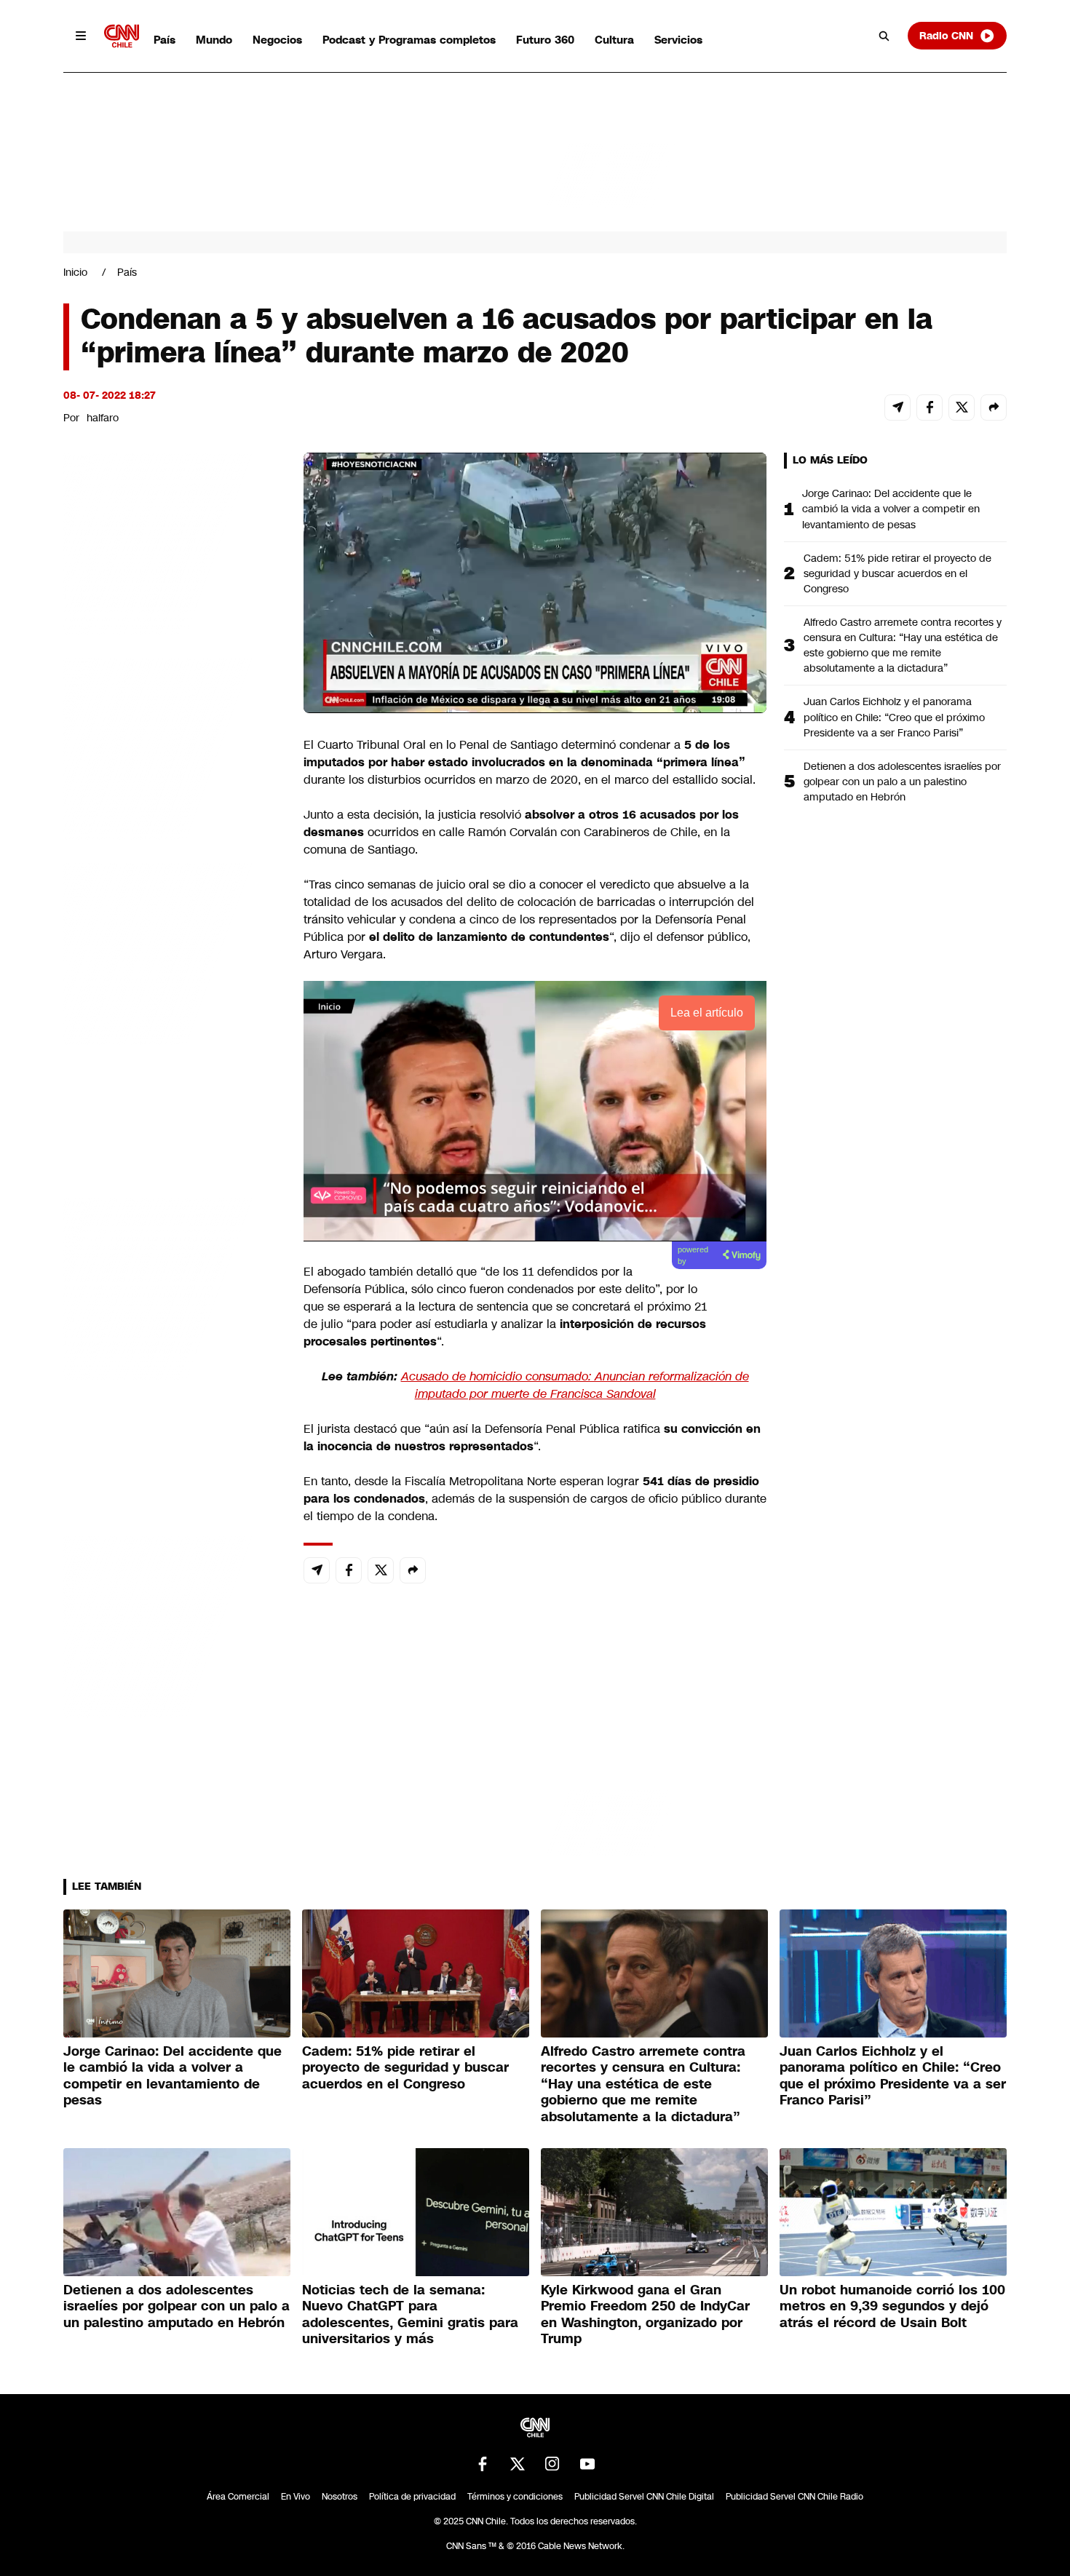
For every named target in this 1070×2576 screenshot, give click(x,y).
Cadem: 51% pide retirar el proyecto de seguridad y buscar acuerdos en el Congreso (897, 573)
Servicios (678, 40)
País (165, 40)
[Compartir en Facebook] (930, 408)
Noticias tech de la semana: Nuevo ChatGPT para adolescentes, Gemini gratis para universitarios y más (410, 2315)
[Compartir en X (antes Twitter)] (962, 408)
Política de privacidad (412, 2497)
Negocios (277, 40)
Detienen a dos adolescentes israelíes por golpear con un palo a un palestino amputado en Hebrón (902, 782)
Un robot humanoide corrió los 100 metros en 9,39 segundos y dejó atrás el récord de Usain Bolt (892, 2306)
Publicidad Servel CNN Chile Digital (644, 2497)
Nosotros (340, 2497)
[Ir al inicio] (122, 36)
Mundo (214, 40)
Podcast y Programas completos (409, 40)
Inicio (75, 272)
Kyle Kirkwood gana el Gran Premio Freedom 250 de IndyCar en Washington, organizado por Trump (645, 2315)
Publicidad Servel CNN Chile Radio (794, 2497)
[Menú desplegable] (81, 36)
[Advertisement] (173, 1287)
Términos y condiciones (515, 2497)
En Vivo (296, 2497)
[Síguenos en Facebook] (483, 2464)
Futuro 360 (545, 40)
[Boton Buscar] (884, 36)
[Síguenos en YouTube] (587, 2464)
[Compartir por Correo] (897, 408)
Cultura (614, 40)
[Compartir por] (994, 408)
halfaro (103, 418)
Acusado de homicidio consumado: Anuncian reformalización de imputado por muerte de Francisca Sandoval (575, 1385)
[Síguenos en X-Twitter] (518, 2464)
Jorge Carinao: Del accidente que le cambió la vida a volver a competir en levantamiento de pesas (891, 509)
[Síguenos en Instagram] (552, 2464)
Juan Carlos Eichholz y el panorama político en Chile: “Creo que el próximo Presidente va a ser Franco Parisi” (894, 717)
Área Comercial (238, 2497)
